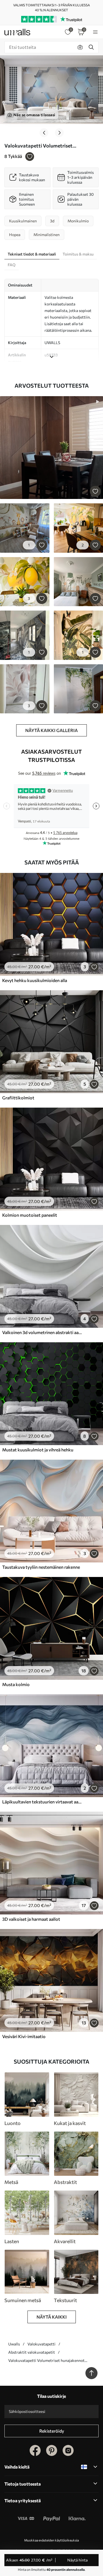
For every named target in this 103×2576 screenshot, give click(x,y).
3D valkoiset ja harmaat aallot (31, 1919)
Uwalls (14, 2344)
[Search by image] (80, 47)
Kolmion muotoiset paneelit (30, 1215)
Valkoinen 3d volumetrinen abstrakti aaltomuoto (42, 1332)
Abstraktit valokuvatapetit (32, 2352)
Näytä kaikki (52, 2317)
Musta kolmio (16, 1684)
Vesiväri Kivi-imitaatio (24, 2036)
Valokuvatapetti (41, 2344)
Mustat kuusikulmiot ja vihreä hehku (38, 1450)
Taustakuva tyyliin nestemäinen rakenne (41, 1567)
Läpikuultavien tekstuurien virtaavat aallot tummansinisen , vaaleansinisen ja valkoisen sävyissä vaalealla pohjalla (42, 1802)
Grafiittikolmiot (18, 1098)
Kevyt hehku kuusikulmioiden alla (35, 980)
